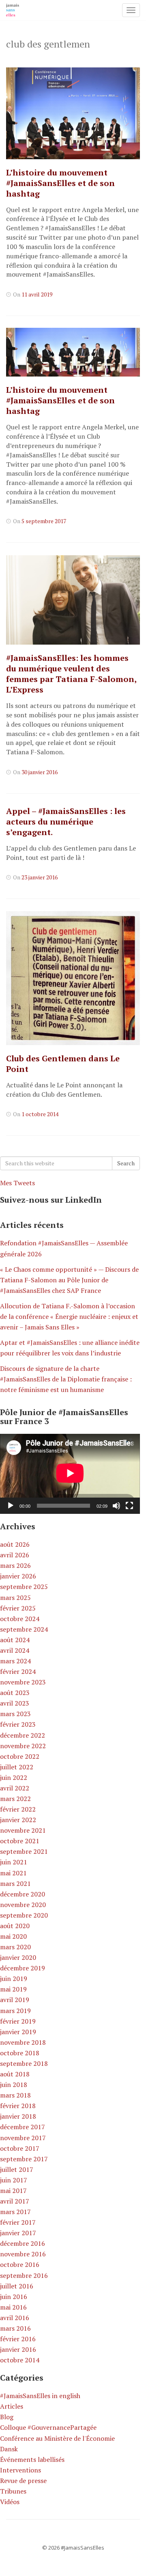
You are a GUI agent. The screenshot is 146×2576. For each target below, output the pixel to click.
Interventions (20, 2470)
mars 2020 (15, 1947)
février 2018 (18, 2106)
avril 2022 (15, 1788)
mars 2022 (15, 1799)
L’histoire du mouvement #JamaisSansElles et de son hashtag (60, 183)
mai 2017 (13, 2191)
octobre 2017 (20, 2148)
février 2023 (18, 1724)
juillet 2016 (17, 2286)
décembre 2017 (23, 2127)
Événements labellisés (32, 2459)
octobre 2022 (20, 1756)
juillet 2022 (17, 1767)
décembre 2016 (23, 2243)
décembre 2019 (23, 1968)
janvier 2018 (18, 2116)
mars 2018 (15, 2095)
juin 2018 (14, 2085)
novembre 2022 (23, 1746)
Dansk (9, 2449)
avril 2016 (15, 2318)
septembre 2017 (24, 2159)
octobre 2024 (20, 1619)
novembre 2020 (23, 1905)
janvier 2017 (18, 2233)
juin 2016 (14, 2297)
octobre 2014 (20, 2360)
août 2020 (15, 1926)
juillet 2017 (17, 2169)
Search (126, 1163)
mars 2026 (15, 1565)
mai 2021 (13, 1873)
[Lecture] (11, 1506)
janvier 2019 (18, 2032)
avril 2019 (15, 2000)
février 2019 (18, 2021)
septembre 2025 (24, 1587)
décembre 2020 (23, 1894)
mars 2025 (15, 1598)
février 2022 (18, 1809)
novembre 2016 (23, 2254)
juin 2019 (14, 1979)
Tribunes (13, 2491)
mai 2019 (13, 1989)
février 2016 (18, 2339)
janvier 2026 (18, 1576)
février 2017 (18, 2222)
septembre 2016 (24, 2275)
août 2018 (15, 2074)
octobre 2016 (20, 2264)
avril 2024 (15, 1650)
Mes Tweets (17, 1183)
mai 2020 (13, 1936)
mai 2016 (13, 2307)
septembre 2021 (24, 1851)
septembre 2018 (24, 2063)
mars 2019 (15, 2011)
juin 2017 (14, 2180)
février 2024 (18, 1671)
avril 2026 (15, 1555)
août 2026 (15, 1544)
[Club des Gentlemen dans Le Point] (73, 978)
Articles (12, 2406)
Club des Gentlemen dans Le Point (63, 1064)
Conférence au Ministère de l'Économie (57, 2438)
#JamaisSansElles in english (40, 2396)
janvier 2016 (18, 2349)
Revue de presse (23, 2481)
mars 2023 (15, 1714)
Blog (7, 2417)
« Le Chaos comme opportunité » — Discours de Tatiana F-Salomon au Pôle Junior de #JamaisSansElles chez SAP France (69, 1280)
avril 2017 (15, 2201)
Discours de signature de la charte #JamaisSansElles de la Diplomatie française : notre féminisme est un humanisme (66, 1379)
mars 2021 (15, 1883)
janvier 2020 (18, 1957)
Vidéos (10, 2502)
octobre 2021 (20, 1841)
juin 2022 (14, 1777)
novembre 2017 (23, 2138)
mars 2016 (15, 2328)
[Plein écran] (129, 1506)
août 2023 (15, 1693)
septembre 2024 (24, 1629)
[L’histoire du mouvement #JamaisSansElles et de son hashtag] (73, 113)
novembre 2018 (23, 2042)
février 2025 (18, 1608)
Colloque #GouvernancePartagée (48, 2427)
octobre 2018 (20, 2053)
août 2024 (15, 1640)
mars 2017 (15, 2212)
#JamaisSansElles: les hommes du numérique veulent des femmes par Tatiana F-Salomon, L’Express (71, 674)
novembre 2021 (23, 1830)
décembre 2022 (23, 1735)
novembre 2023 (23, 1682)
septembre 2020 (24, 1915)
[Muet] (116, 1506)
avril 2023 (15, 1703)
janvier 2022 (18, 1820)
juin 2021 (14, 1862)
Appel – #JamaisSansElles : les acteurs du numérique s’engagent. (66, 822)
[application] (70, 1474)
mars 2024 (15, 1661)
